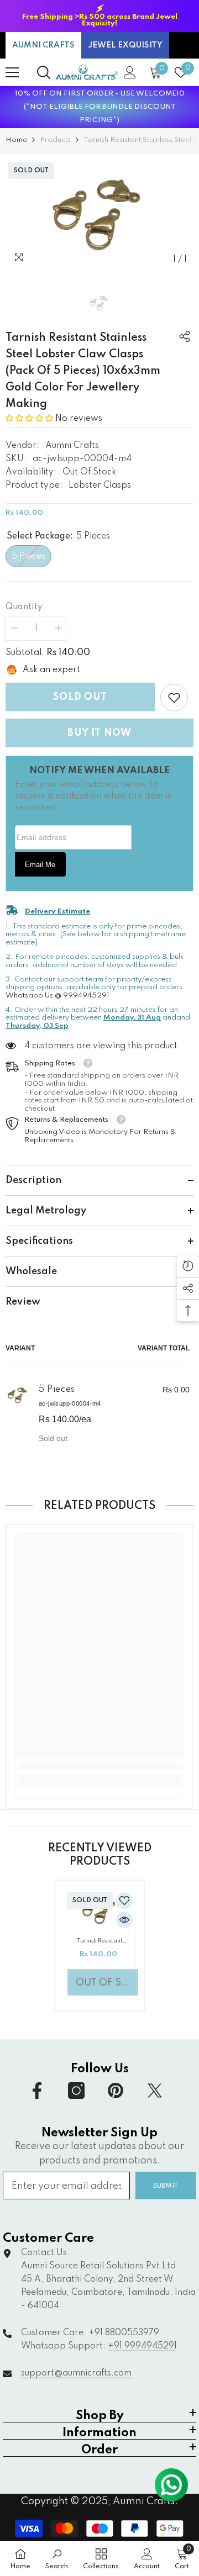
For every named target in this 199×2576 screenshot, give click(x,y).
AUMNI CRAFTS (43, 45)
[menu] (12, 72)
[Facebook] (37, 2091)
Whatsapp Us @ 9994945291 (57, 996)
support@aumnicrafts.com (76, 2373)
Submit (166, 2186)
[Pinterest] (116, 2091)
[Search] (44, 72)
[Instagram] (76, 2091)
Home (16, 140)
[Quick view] (124, 1920)
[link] (174, 698)
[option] (99, 16)
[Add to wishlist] (124, 1901)
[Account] (130, 72)
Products (55, 140)
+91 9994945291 (142, 2346)
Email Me (40, 865)
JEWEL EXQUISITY (125, 45)
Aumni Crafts (72, 446)
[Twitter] (155, 2091)
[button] (30, 419)
